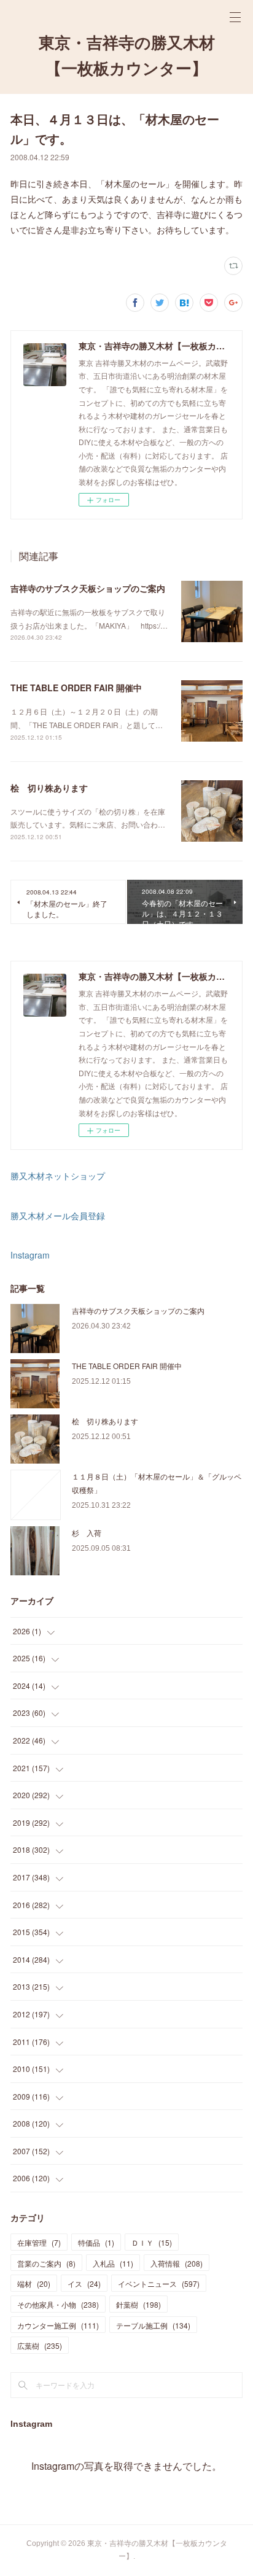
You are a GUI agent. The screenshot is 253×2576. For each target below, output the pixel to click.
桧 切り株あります (49, 788)
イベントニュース (159, 2283)
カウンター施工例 (58, 2325)
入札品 (113, 2263)
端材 (34, 2283)
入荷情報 (177, 2263)
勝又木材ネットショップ (58, 1176)
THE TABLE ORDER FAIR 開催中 (76, 688)
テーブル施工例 (153, 2325)
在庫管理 (39, 2242)
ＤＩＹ (152, 2242)
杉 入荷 (87, 1533)
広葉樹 (40, 2345)
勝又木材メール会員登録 (58, 1216)
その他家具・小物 (58, 2304)
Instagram (30, 1255)
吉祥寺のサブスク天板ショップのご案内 (88, 588)
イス (84, 2283)
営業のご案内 (46, 2263)
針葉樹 (138, 2304)
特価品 (96, 2242)
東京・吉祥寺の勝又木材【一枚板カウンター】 (127, 56)
